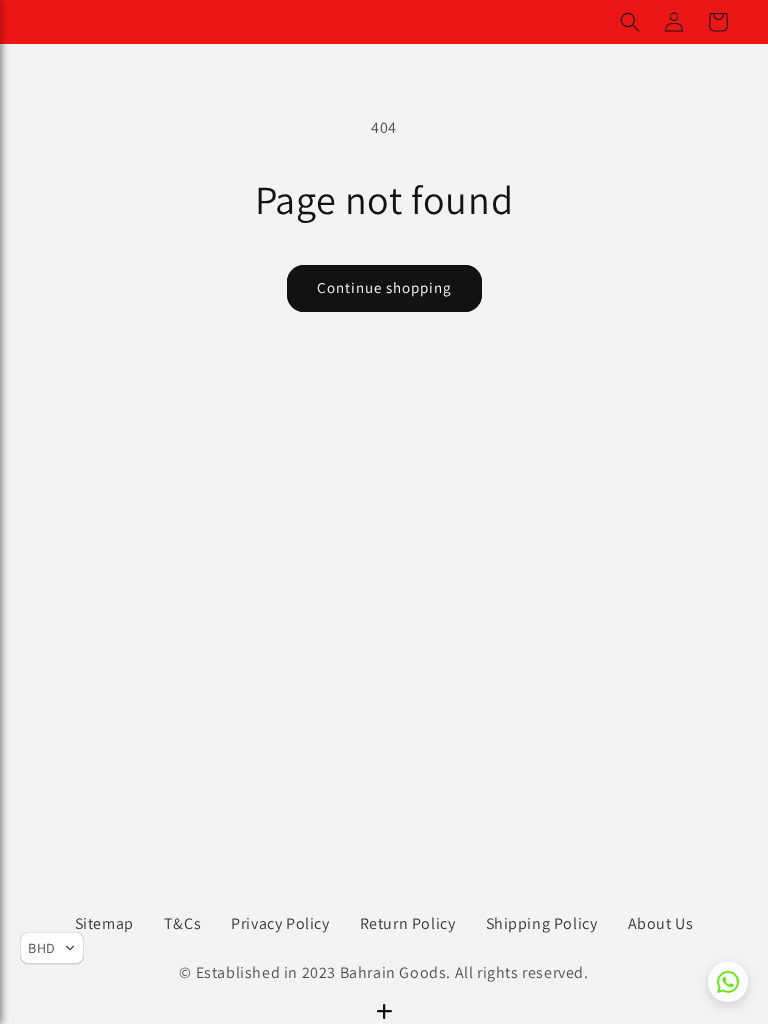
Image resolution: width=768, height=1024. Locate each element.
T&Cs (182, 923)
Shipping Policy (542, 923)
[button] (630, 22)
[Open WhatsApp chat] (728, 982)
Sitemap (104, 923)
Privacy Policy (280, 923)
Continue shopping (384, 287)
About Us (661, 923)
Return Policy (408, 923)
